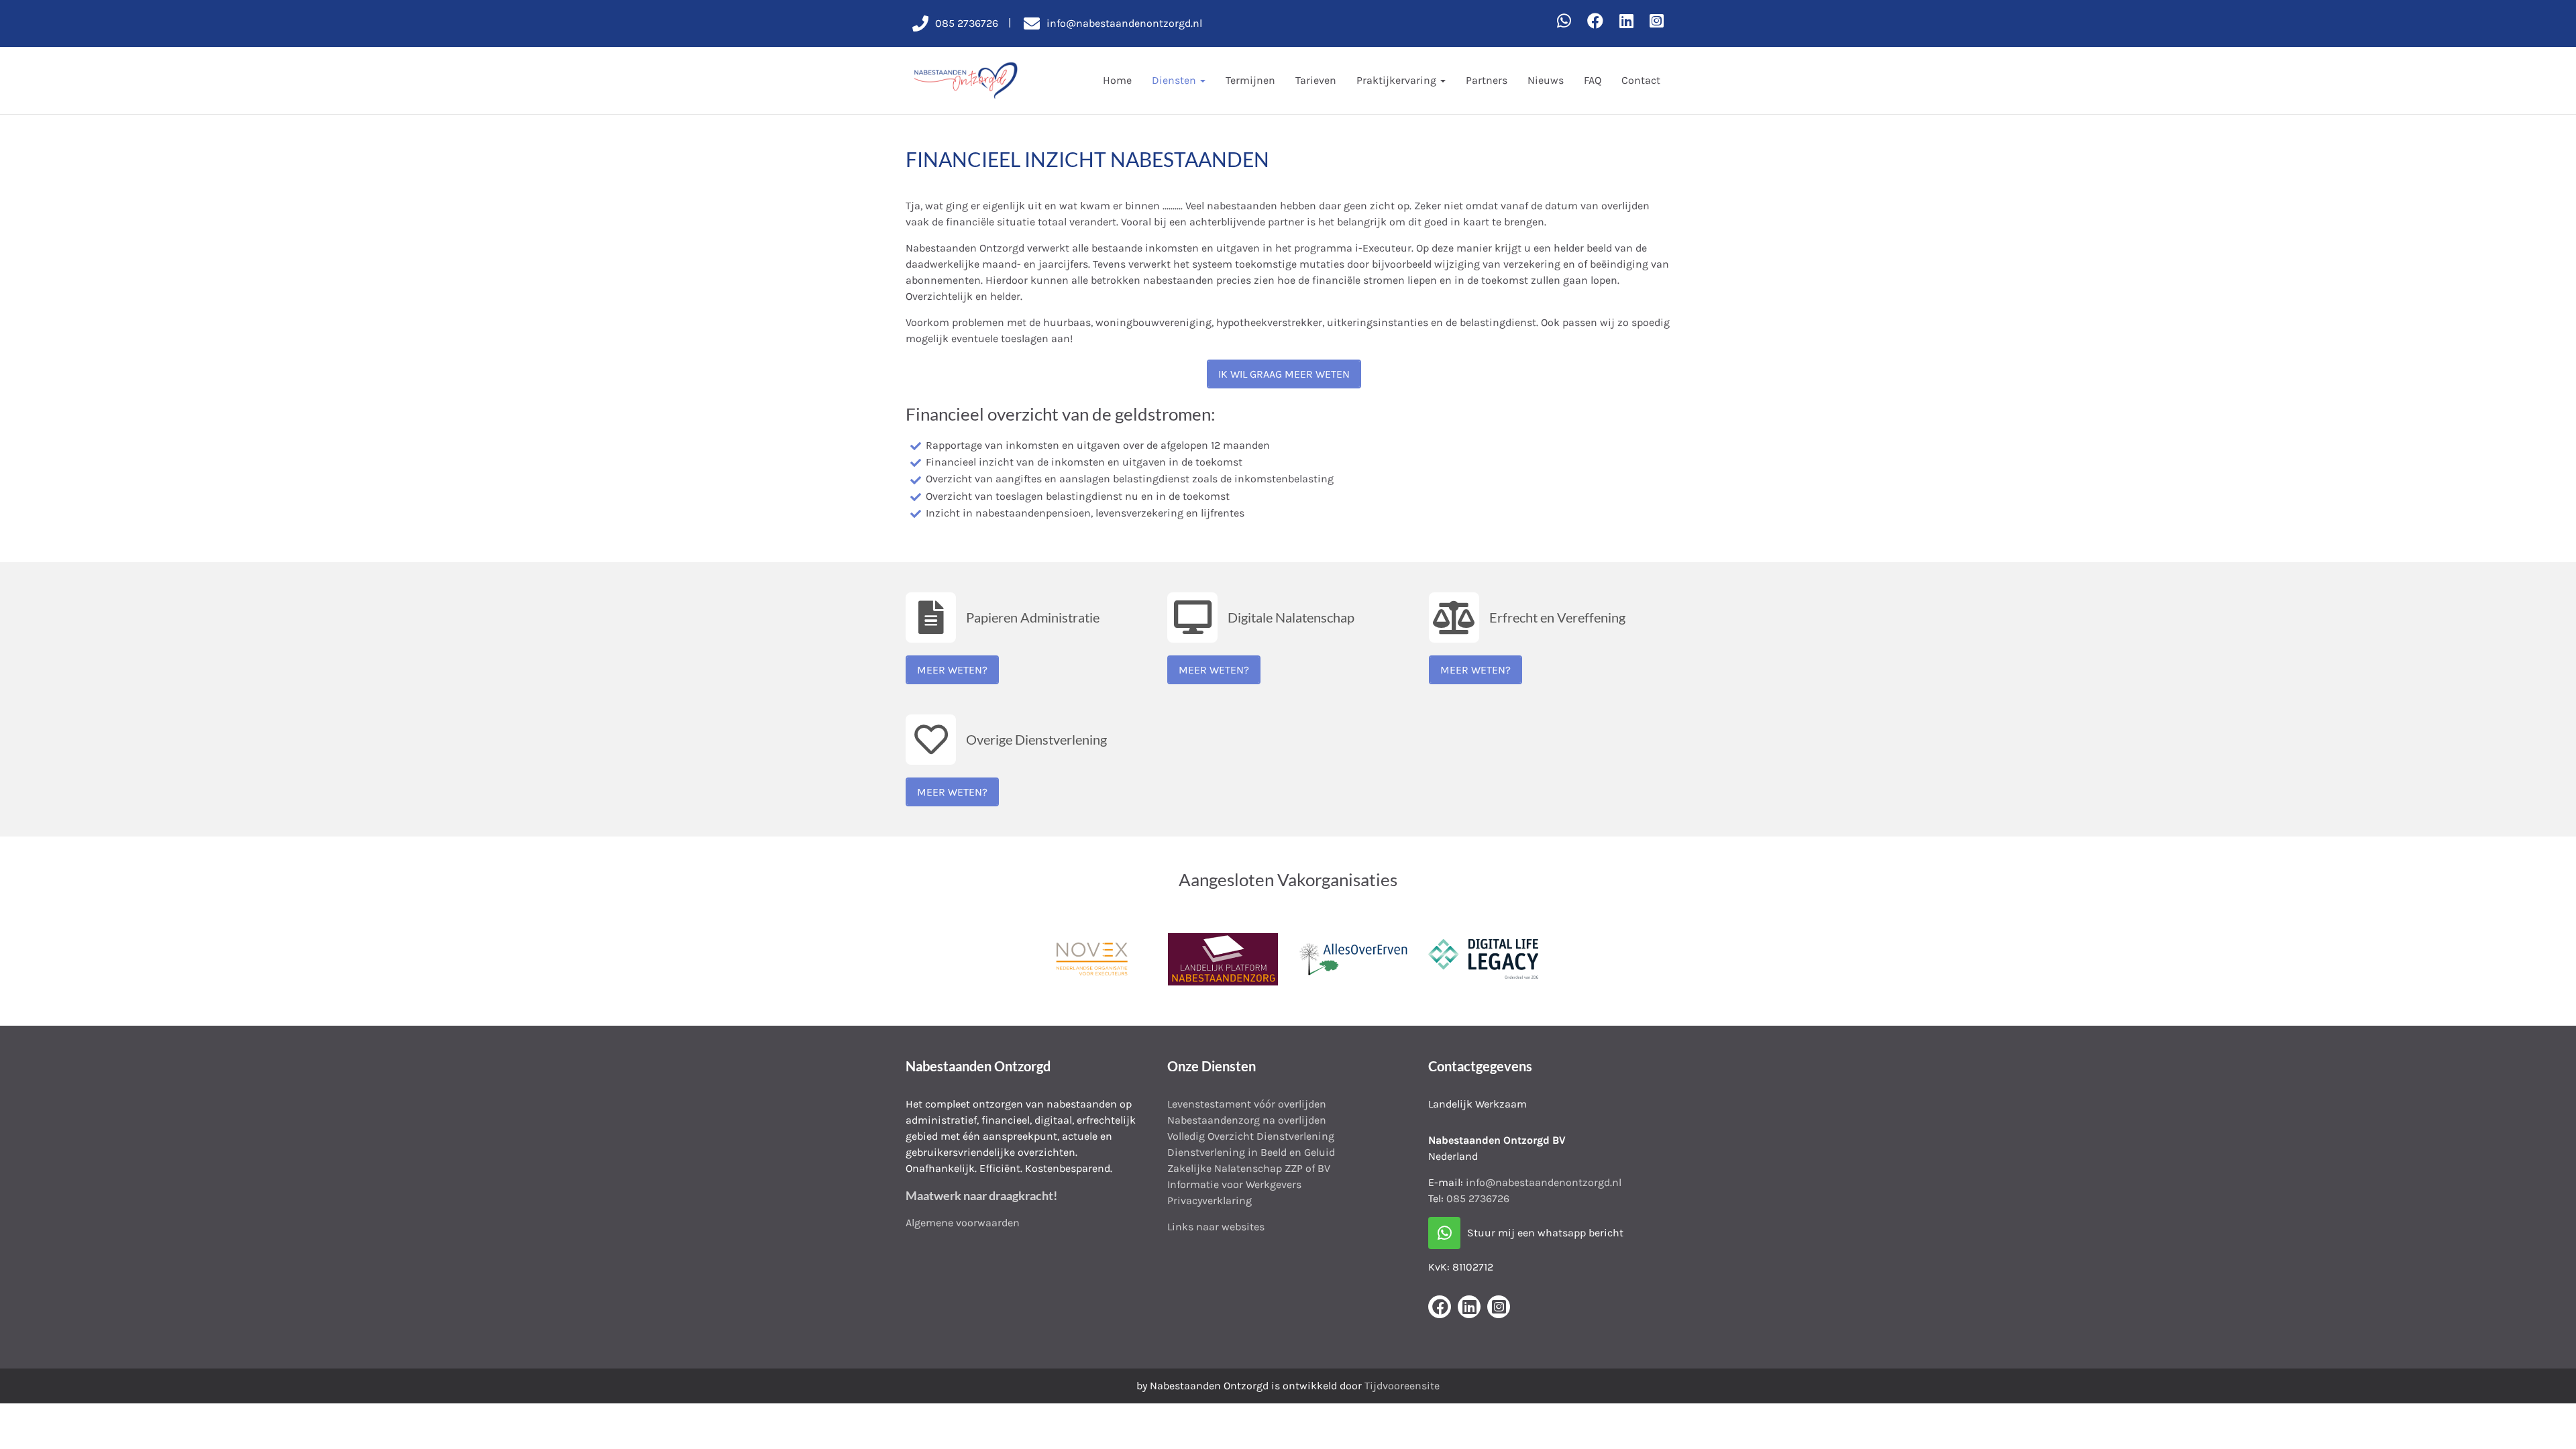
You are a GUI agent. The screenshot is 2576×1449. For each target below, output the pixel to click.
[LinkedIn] (1626, 21)
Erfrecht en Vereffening (1557, 617)
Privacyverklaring (1210, 1200)
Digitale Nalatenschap (1291, 617)
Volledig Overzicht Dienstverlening (1251, 1136)
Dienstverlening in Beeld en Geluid (1251, 1152)
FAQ (1593, 80)
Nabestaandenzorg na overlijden (1247, 1120)
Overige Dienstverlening (1036, 739)
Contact (1641, 80)
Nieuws (1546, 80)
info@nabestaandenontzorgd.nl (1544, 1182)
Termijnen (1250, 80)
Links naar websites (1216, 1227)
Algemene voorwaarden (963, 1223)
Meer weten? (952, 670)
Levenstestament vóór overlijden (1247, 1104)
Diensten (1175, 80)
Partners (1487, 80)
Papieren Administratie (1033, 617)
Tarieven (1316, 80)
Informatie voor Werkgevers (1234, 1184)
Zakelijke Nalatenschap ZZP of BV (1249, 1168)
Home (1117, 80)
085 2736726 (1478, 1198)
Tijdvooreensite (1402, 1386)
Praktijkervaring (1398, 80)
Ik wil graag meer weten (1284, 374)
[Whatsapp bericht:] (1564, 21)
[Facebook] (1595, 21)
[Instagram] (1657, 21)
